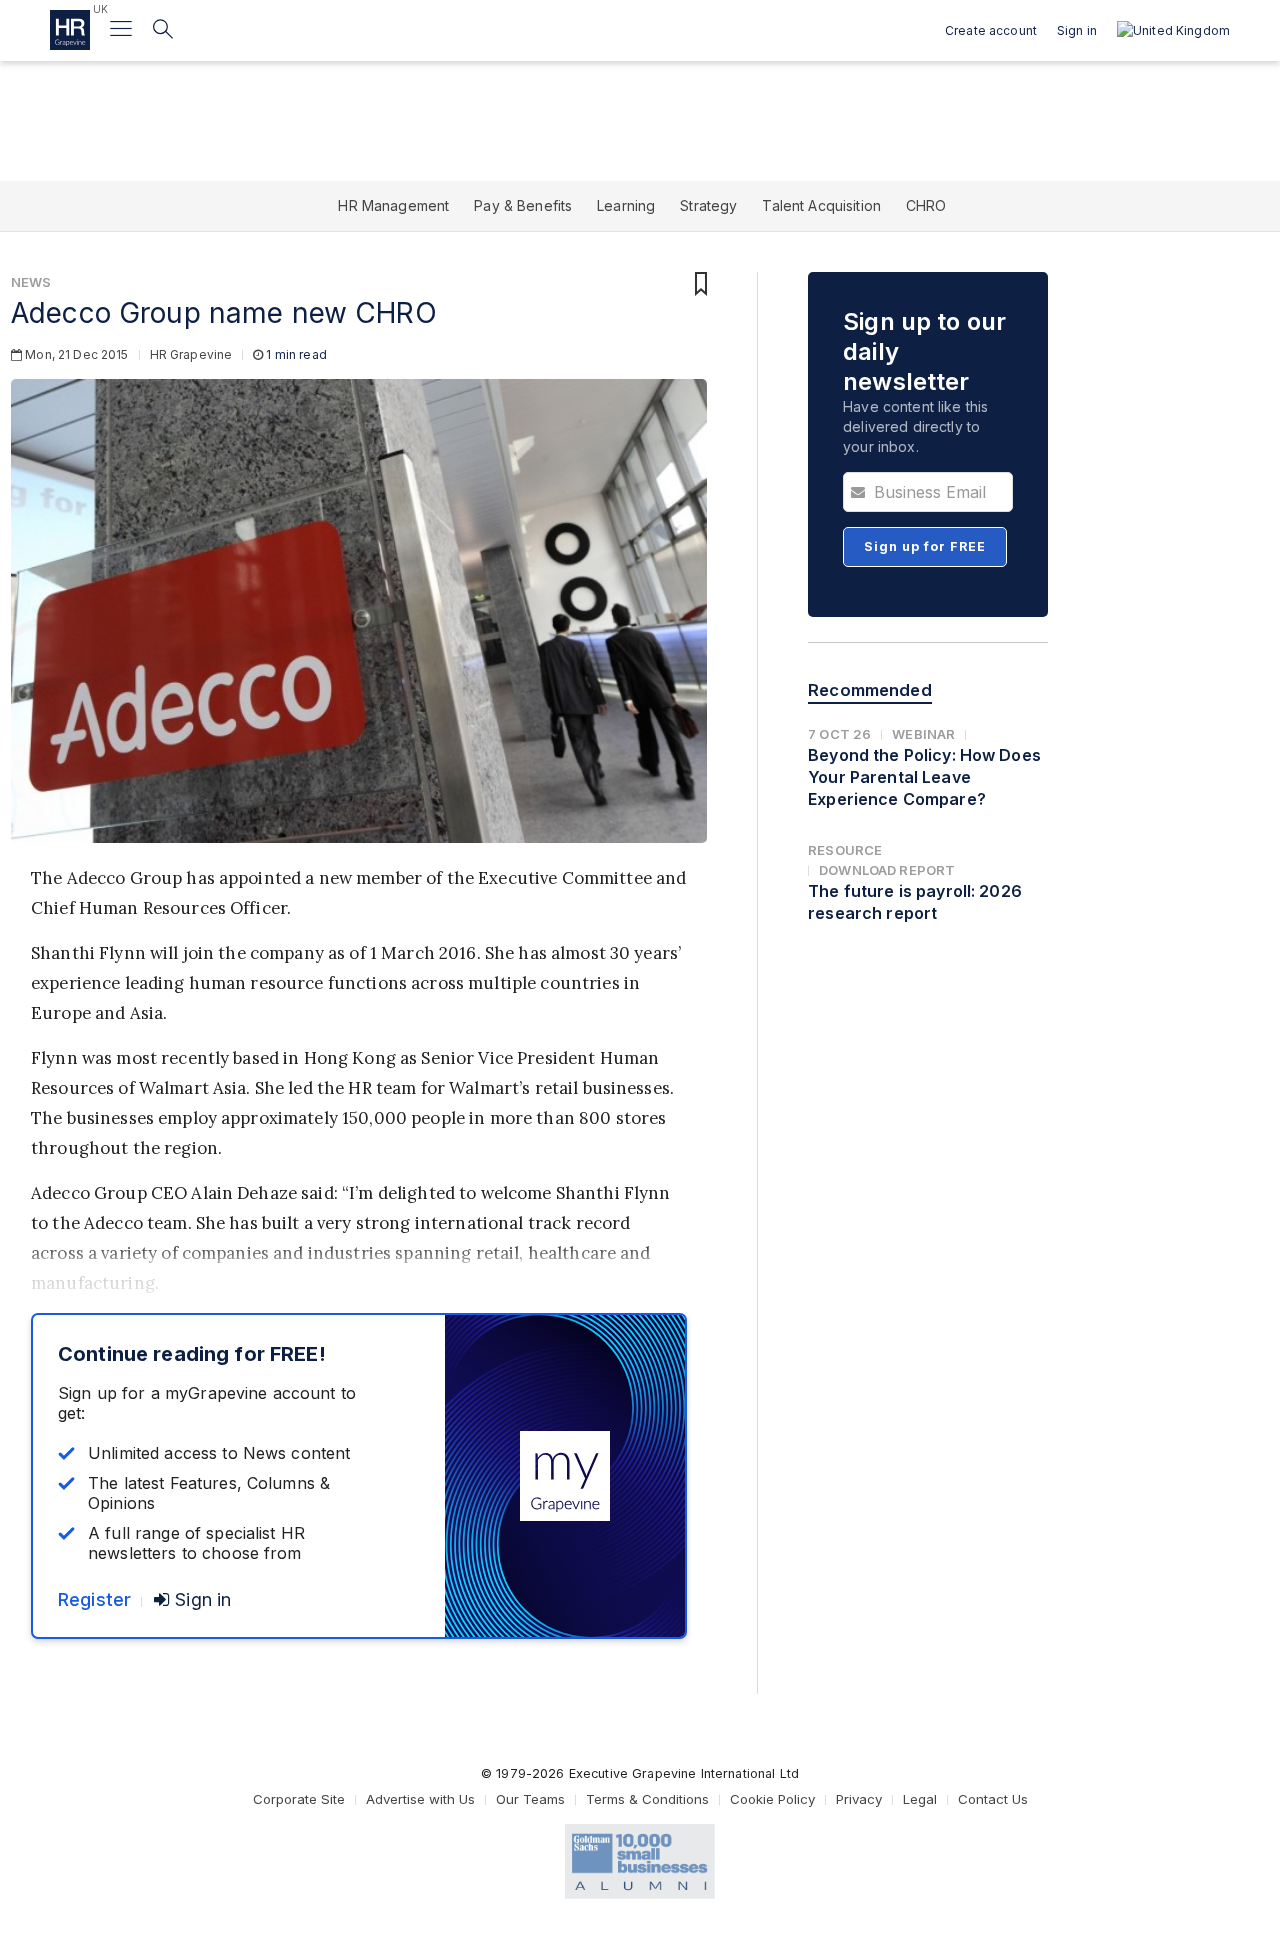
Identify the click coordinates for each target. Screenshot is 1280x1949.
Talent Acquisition (821, 205)
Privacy (859, 1799)
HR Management (393, 205)
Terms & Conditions (647, 1799)
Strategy (708, 205)
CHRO (926, 205)
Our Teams (530, 1799)
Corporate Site (299, 1799)
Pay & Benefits (523, 205)
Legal (920, 1799)
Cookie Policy (772, 1799)
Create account (991, 30)
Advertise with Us (420, 1799)
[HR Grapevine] (70, 30)
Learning (626, 205)
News (31, 282)
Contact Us (993, 1799)
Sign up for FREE (925, 546)
